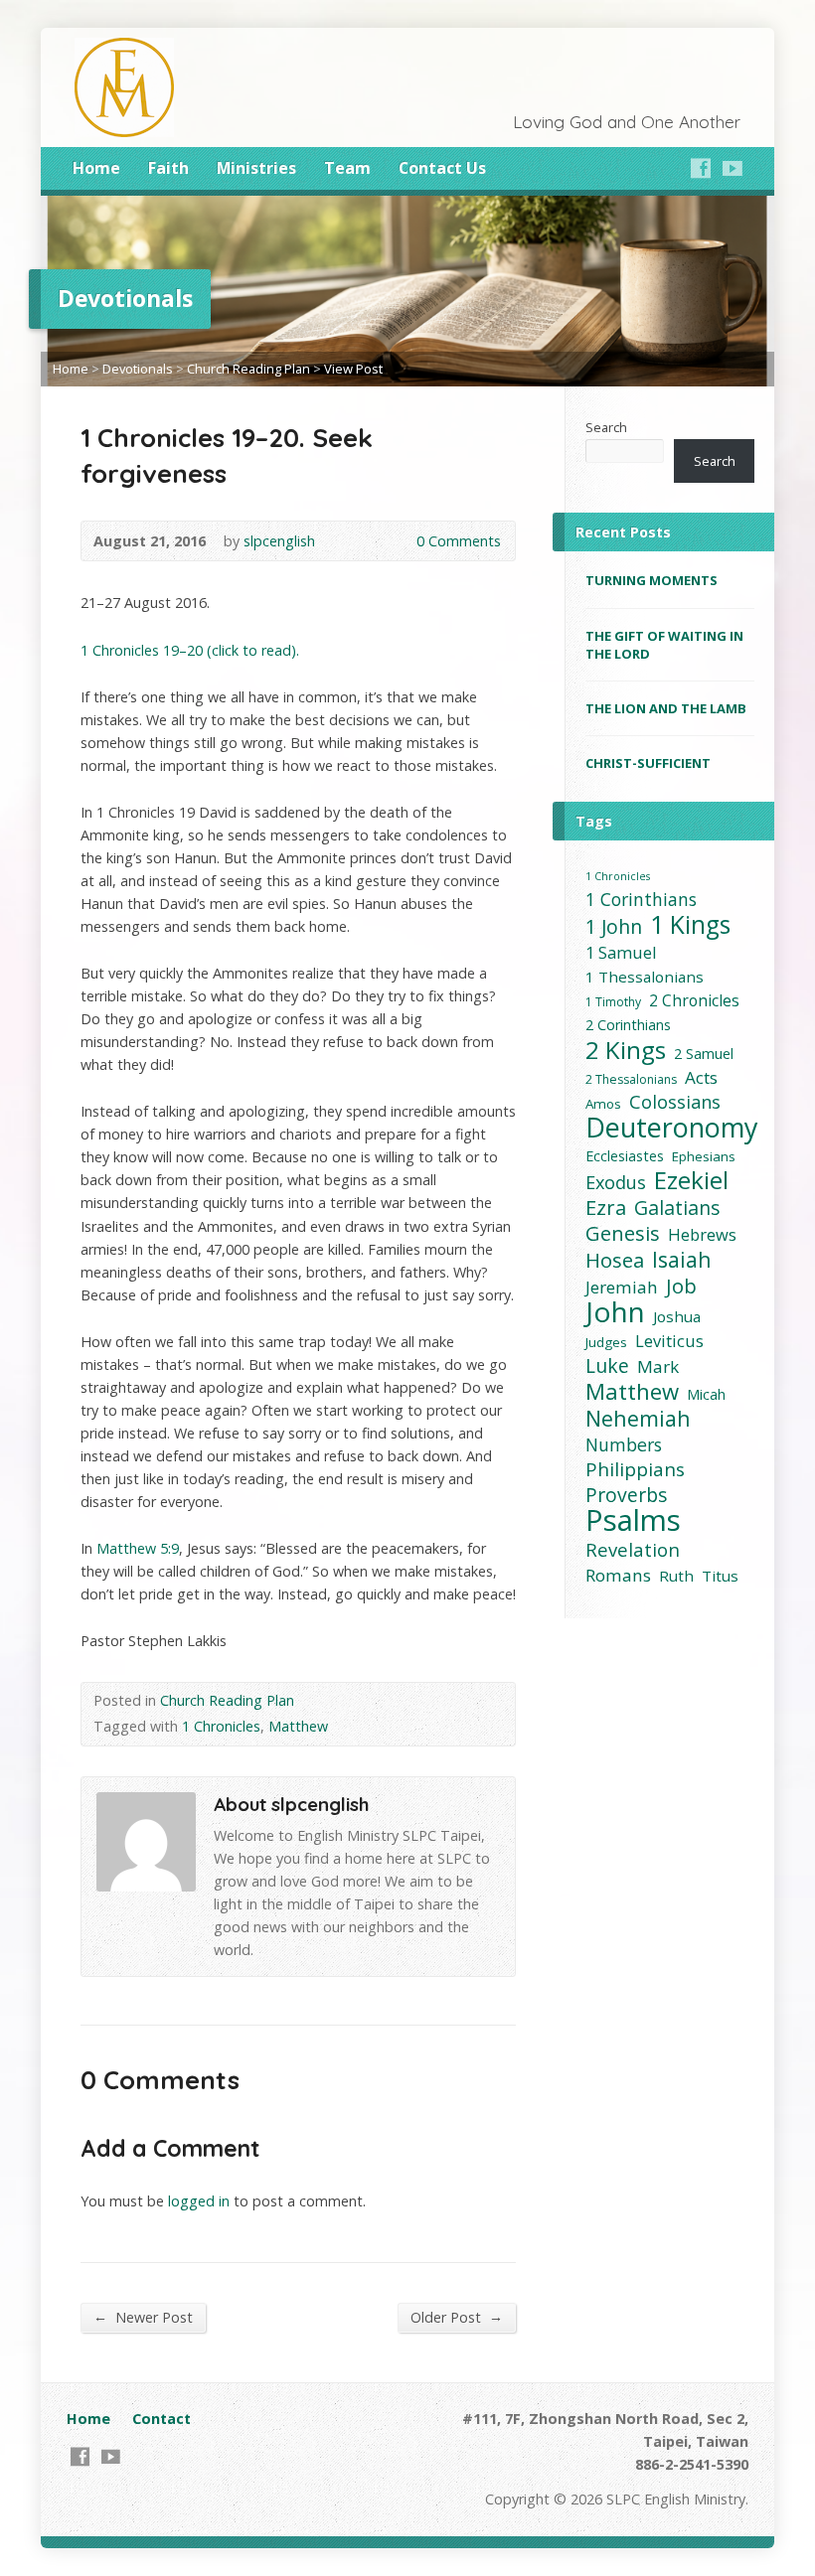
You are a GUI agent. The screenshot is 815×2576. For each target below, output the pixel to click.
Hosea (615, 1260)
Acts (701, 1077)
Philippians (635, 1470)
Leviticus (669, 1341)
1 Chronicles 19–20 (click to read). (190, 650)
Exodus (616, 1183)
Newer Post (143, 2317)
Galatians (677, 1208)
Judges (606, 1342)
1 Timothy (613, 1002)
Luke (607, 1365)
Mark (658, 1366)
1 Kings (690, 924)
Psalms (633, 1520)
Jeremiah (622, 1287)
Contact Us (442, 168)
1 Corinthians (641, 900)
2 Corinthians (628, 1025)
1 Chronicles (221, 1726)
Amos (603, 1104)
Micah (706, 1394)
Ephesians (704, 1156)
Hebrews (702, 1234)
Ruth (676, 1576)
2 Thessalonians (631, 1079)
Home (96, 168)
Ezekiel (691, 1180)
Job (681, 1286)
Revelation (633, 1549)
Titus (720, 1576)
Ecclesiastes (625, 1156)
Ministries (256, 168)
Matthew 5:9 (138, 1548)
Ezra (606, 1208)
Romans (618, 1575)
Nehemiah (638, 1418)
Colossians (675, 1102)
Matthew (298, 1726)
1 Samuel (621, 952)
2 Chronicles (694, 1000)
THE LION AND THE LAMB (666, 708)
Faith (168, 168)
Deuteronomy (672, 1127)
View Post (353, 369)
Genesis (623, 1233)
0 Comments (400, 541)
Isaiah (682, 1259)
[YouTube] (733, 168)
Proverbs (626, 1495)
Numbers (624, 1445)
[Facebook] (701, 168)
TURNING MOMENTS (652, 580)
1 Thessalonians (645, 977)
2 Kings (626, 1050)
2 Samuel (704, 1054)
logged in (199, 2201)
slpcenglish (279, 541)
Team (347, 168)
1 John (614, 926)
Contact (162, 2419)
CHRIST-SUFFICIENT (648, 763)
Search (606, 427)
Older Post (457, 2317)
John (615, 1312)
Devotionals (138, 369)
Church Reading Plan (248, 369)
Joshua (677, 1316)
